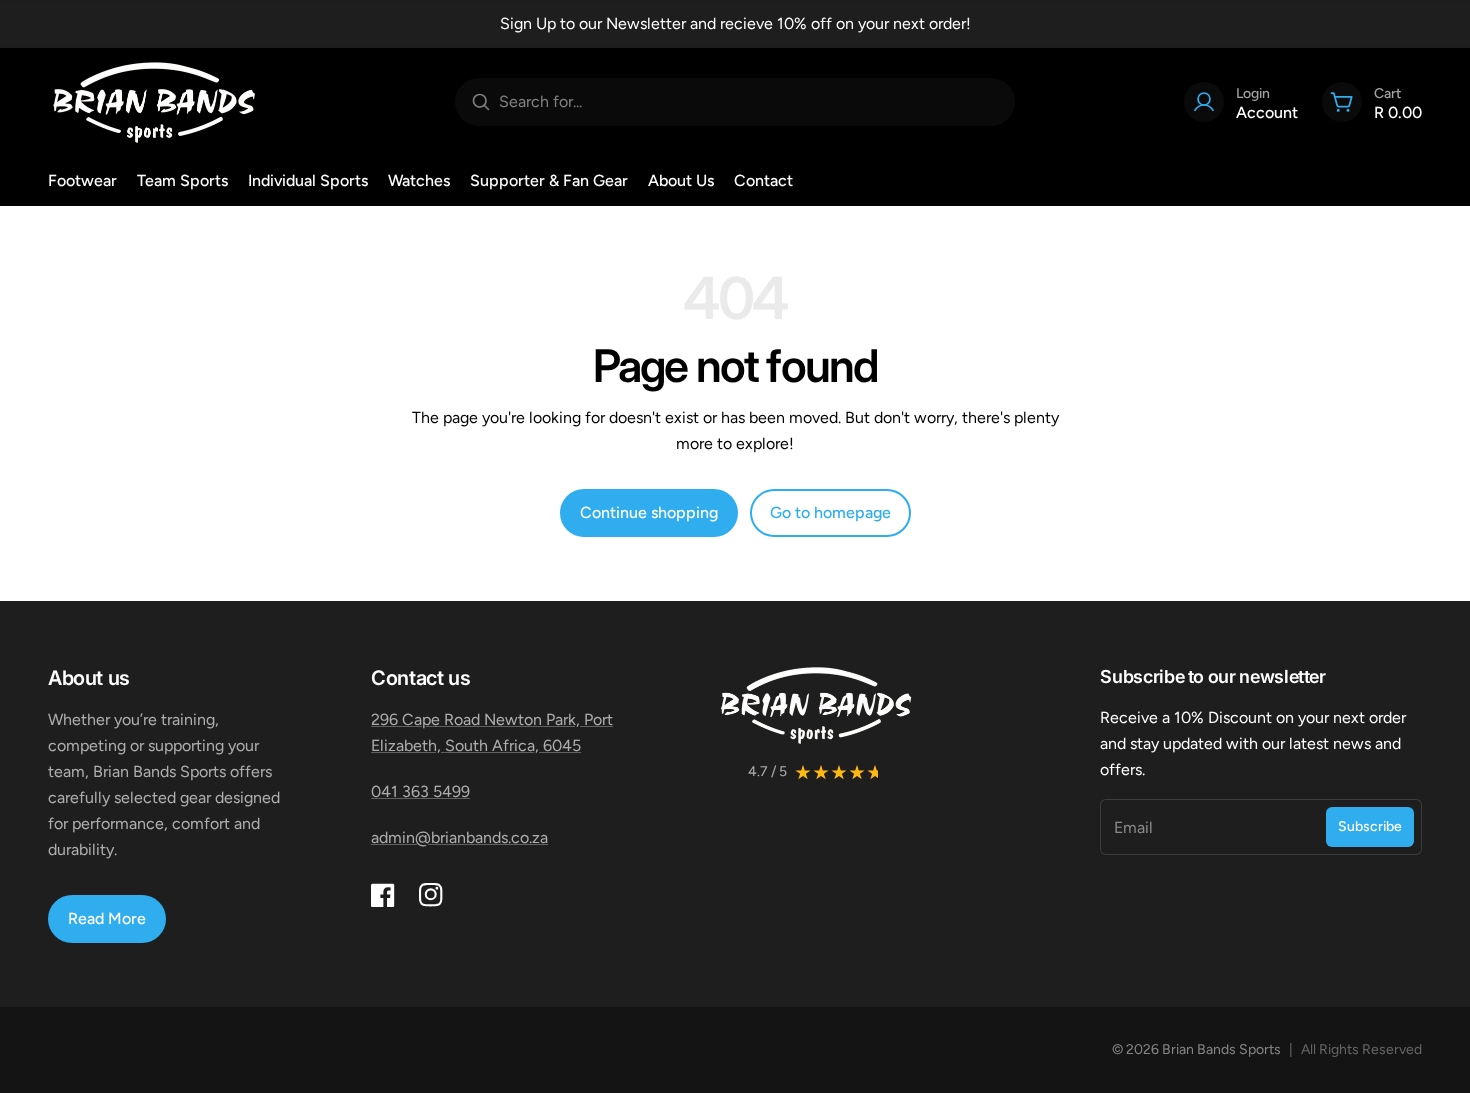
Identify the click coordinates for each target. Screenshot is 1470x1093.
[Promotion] (735, 24)
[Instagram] (431, 895)
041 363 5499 (420, 791)
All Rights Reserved (1361, 1049)
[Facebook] (383, 895)
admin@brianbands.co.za (459, 837)
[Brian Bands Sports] (154, 102)
